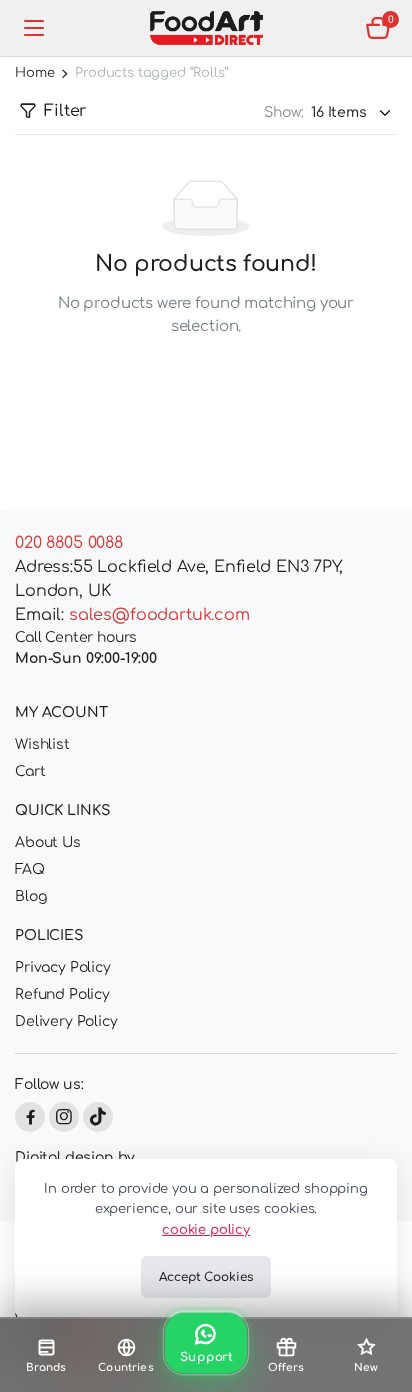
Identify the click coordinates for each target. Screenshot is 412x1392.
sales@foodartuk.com (159, 615)
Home (34, 73)
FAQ (30, 869)
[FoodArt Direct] (206, 28)
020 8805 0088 (69, 543)
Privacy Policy (63, 967)
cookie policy (206, 1230)
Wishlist (42, 744)
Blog (30, 896)
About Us (48, 842)
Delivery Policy (66, 1021)
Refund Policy (62, 994)
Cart (30, 771)
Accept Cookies (205, 1277)
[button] (378, 28)
